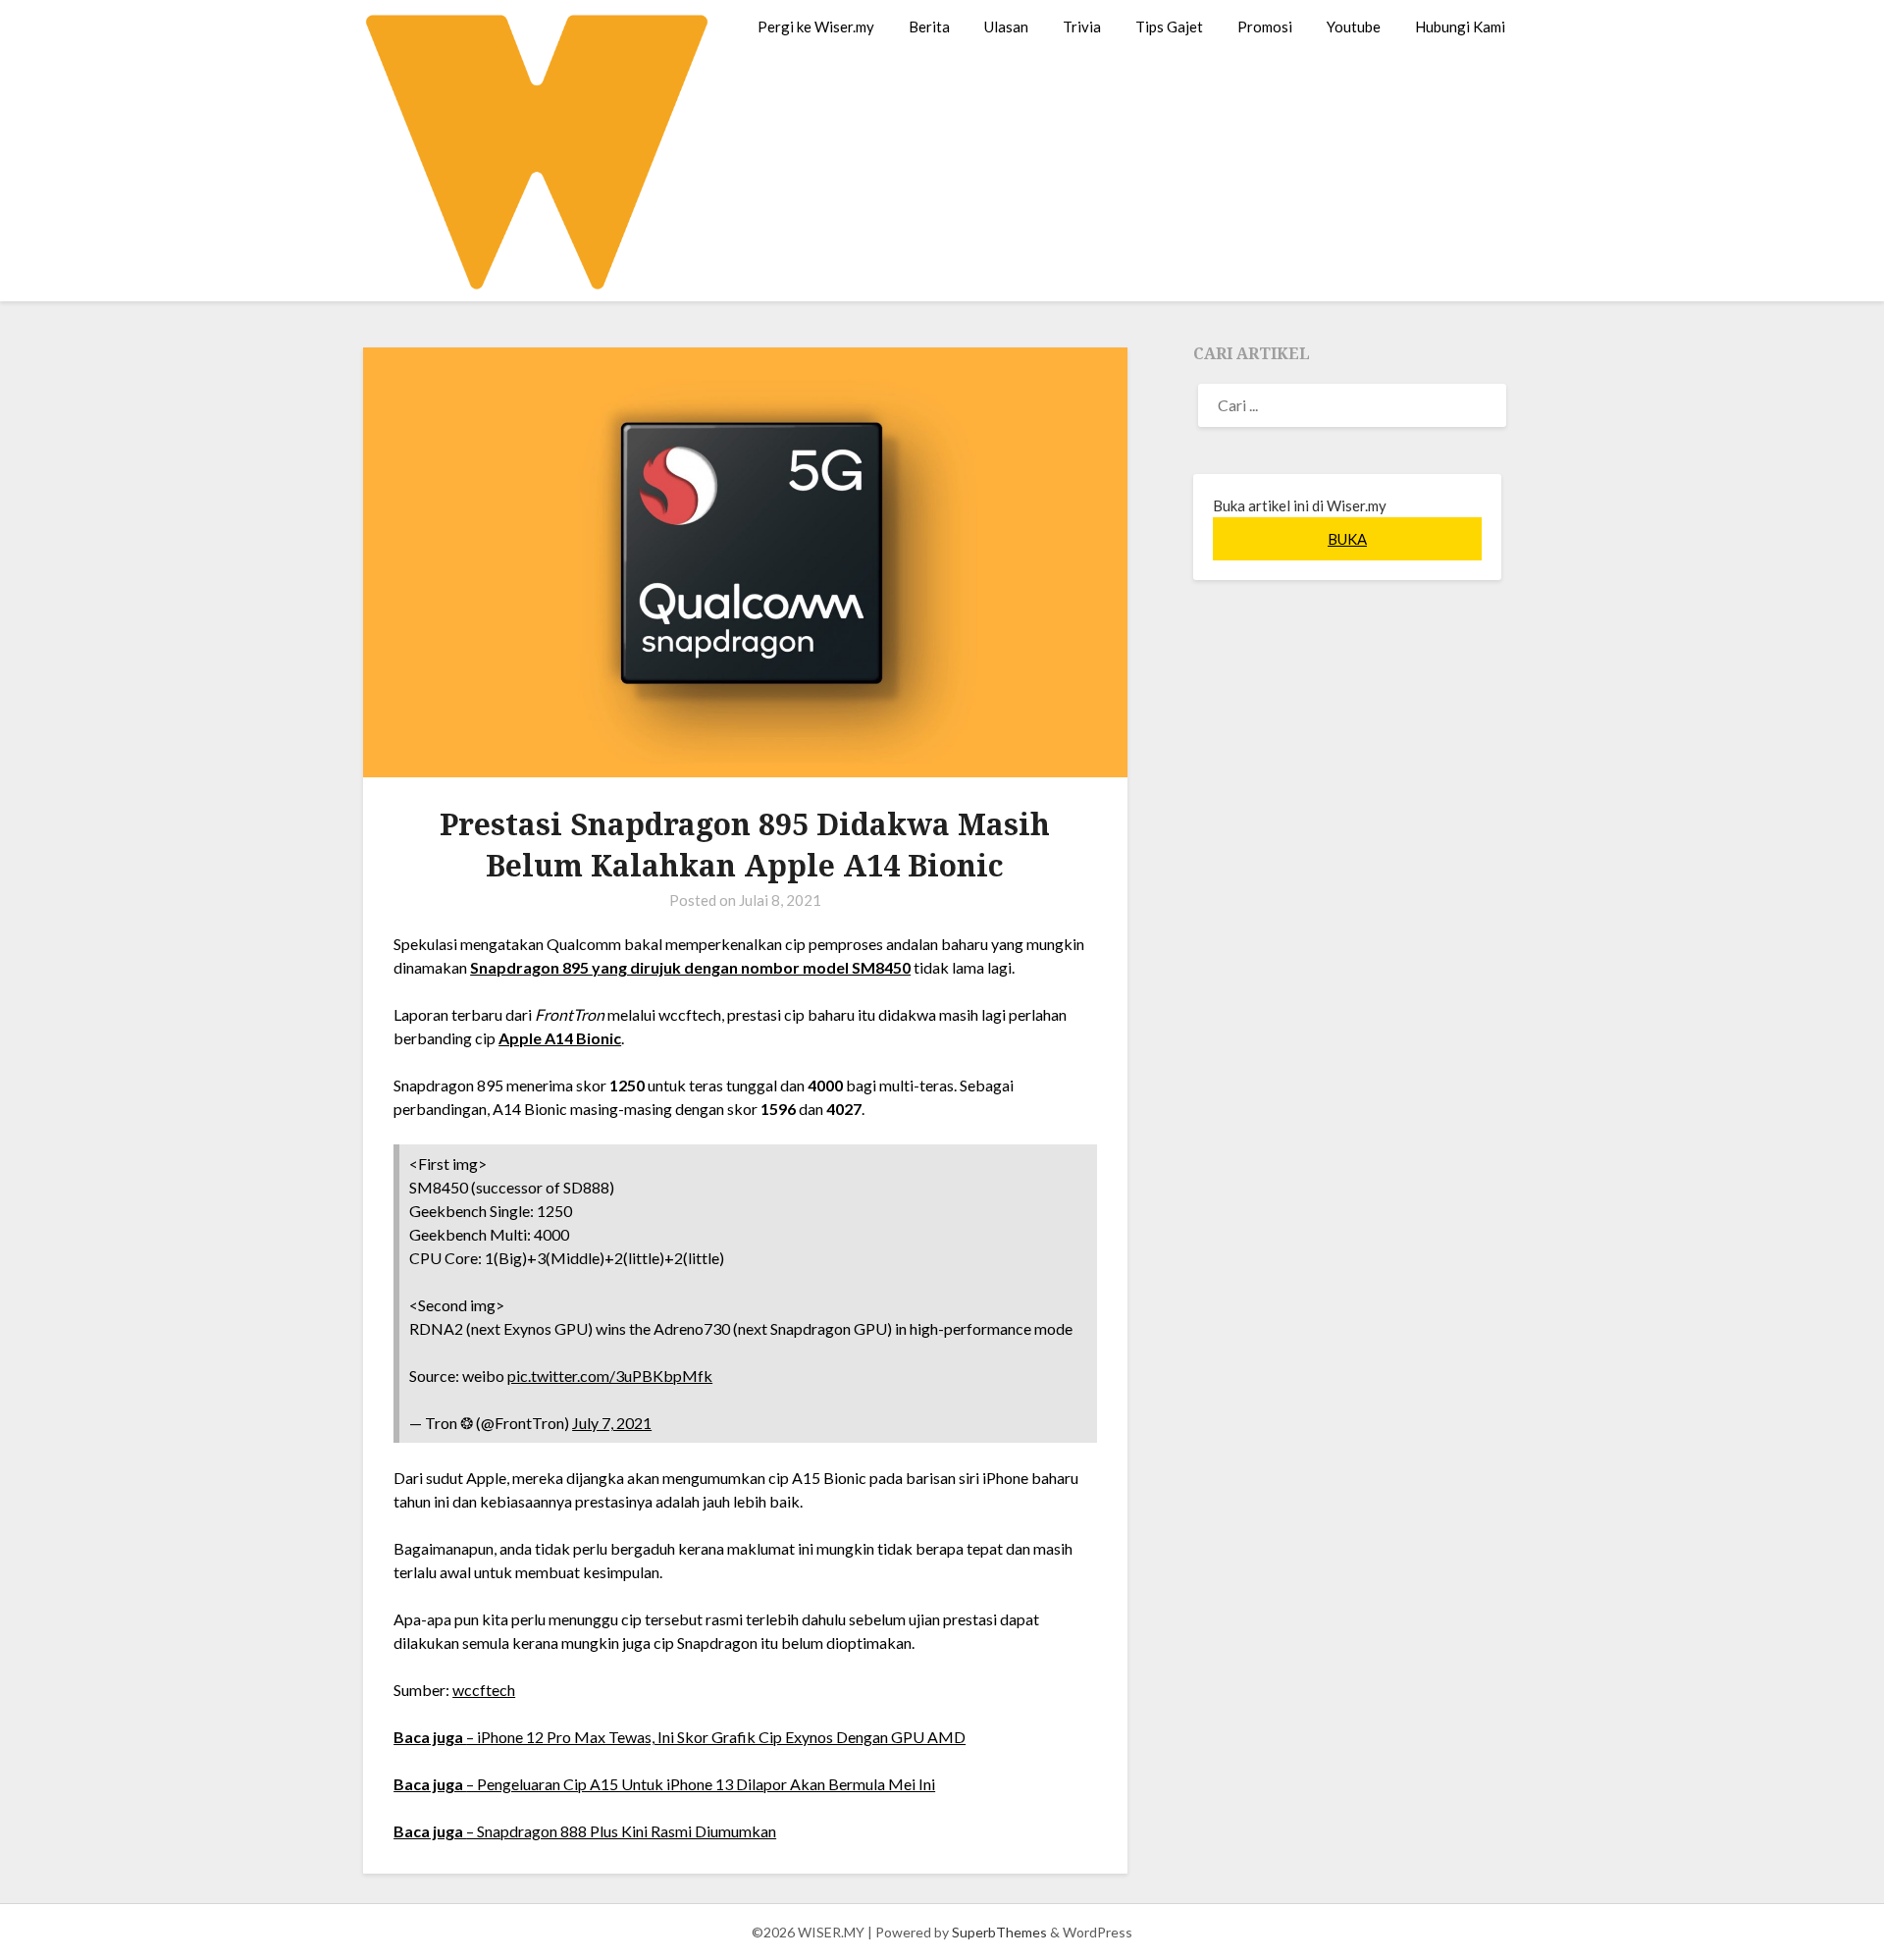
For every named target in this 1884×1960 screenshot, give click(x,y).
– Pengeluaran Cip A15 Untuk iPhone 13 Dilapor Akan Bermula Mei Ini (664, 1784)
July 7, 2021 (612, 1423)
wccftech (484, 1690)
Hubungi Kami (1460, 26)
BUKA (1347, 539)
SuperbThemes (999, 1932)
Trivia (1082, 26)
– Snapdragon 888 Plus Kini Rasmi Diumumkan (585, 1831)
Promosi (1265, 26)
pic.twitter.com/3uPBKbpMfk (610, 1376)
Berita (929, 26)
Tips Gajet (1169, 26)
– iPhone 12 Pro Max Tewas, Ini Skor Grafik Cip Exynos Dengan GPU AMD (680, 1737)
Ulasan (1006, 26)
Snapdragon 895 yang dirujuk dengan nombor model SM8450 (690, 967)
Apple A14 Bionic (560, 1038)
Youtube (1354, 26)
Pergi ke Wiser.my (816, 26)
